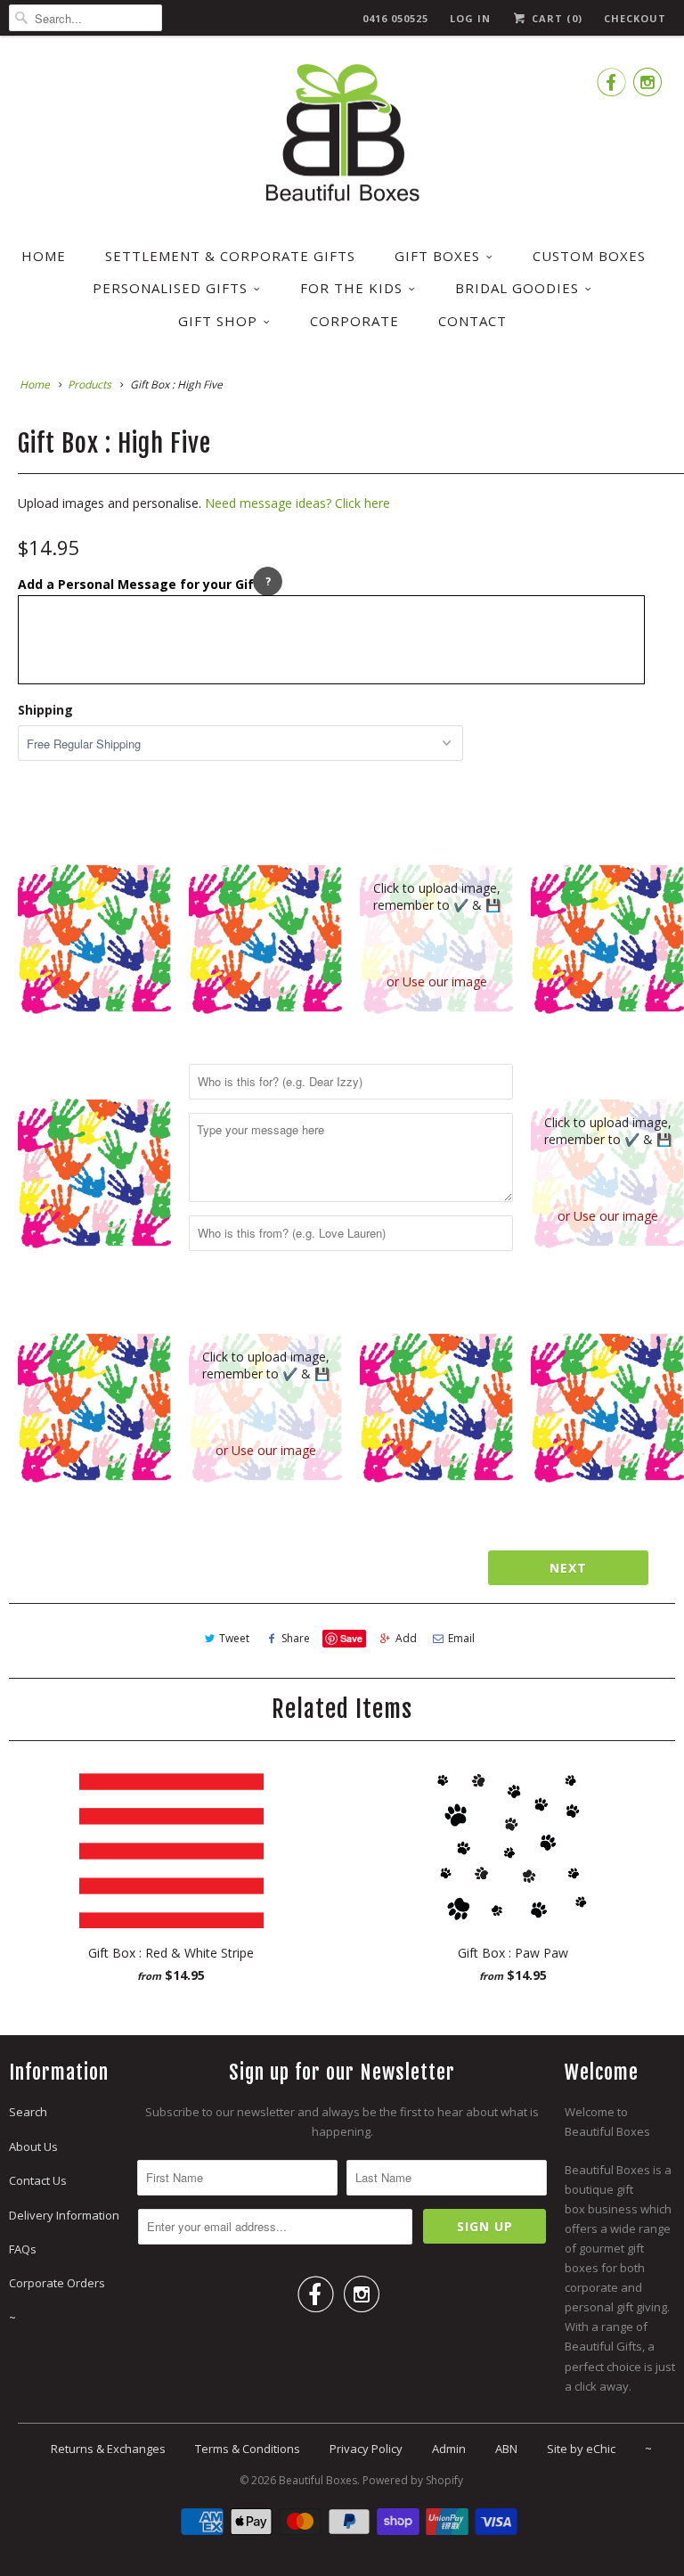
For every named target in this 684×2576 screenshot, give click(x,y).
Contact (472, 321)
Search (28, 2112)
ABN (506, 2449)
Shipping (45, 710)
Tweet (234, 1638)
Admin (449, 2449)
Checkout (635, 18)
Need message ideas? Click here (297, 503)
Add (406, 1638)
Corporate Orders (57, 2283)
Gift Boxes (437, 256)
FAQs (23, 2249)
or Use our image (437, 981)
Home (44, 256)
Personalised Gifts (170, 288)
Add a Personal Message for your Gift (139, 584)
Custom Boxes (589, 256)
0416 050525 (395, 18)
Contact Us (38, 2180)
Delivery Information (64, 2215)
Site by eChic (581, 2449)
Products (90, 384)
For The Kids (351, 288)
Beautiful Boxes (318, 2480)
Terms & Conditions (248, 2449)
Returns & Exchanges (108, 2449)
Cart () (555, 18)
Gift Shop (218, 321)
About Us (33, 2147)
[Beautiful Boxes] (342, 136)
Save (351, 1638)
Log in (470, 18)
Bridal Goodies (517, 288)
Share (296, 1638)
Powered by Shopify (413, 2480)
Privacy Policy (366, 2449)
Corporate (354, 321)
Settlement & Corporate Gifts (230, 256)
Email (461, 1638)
